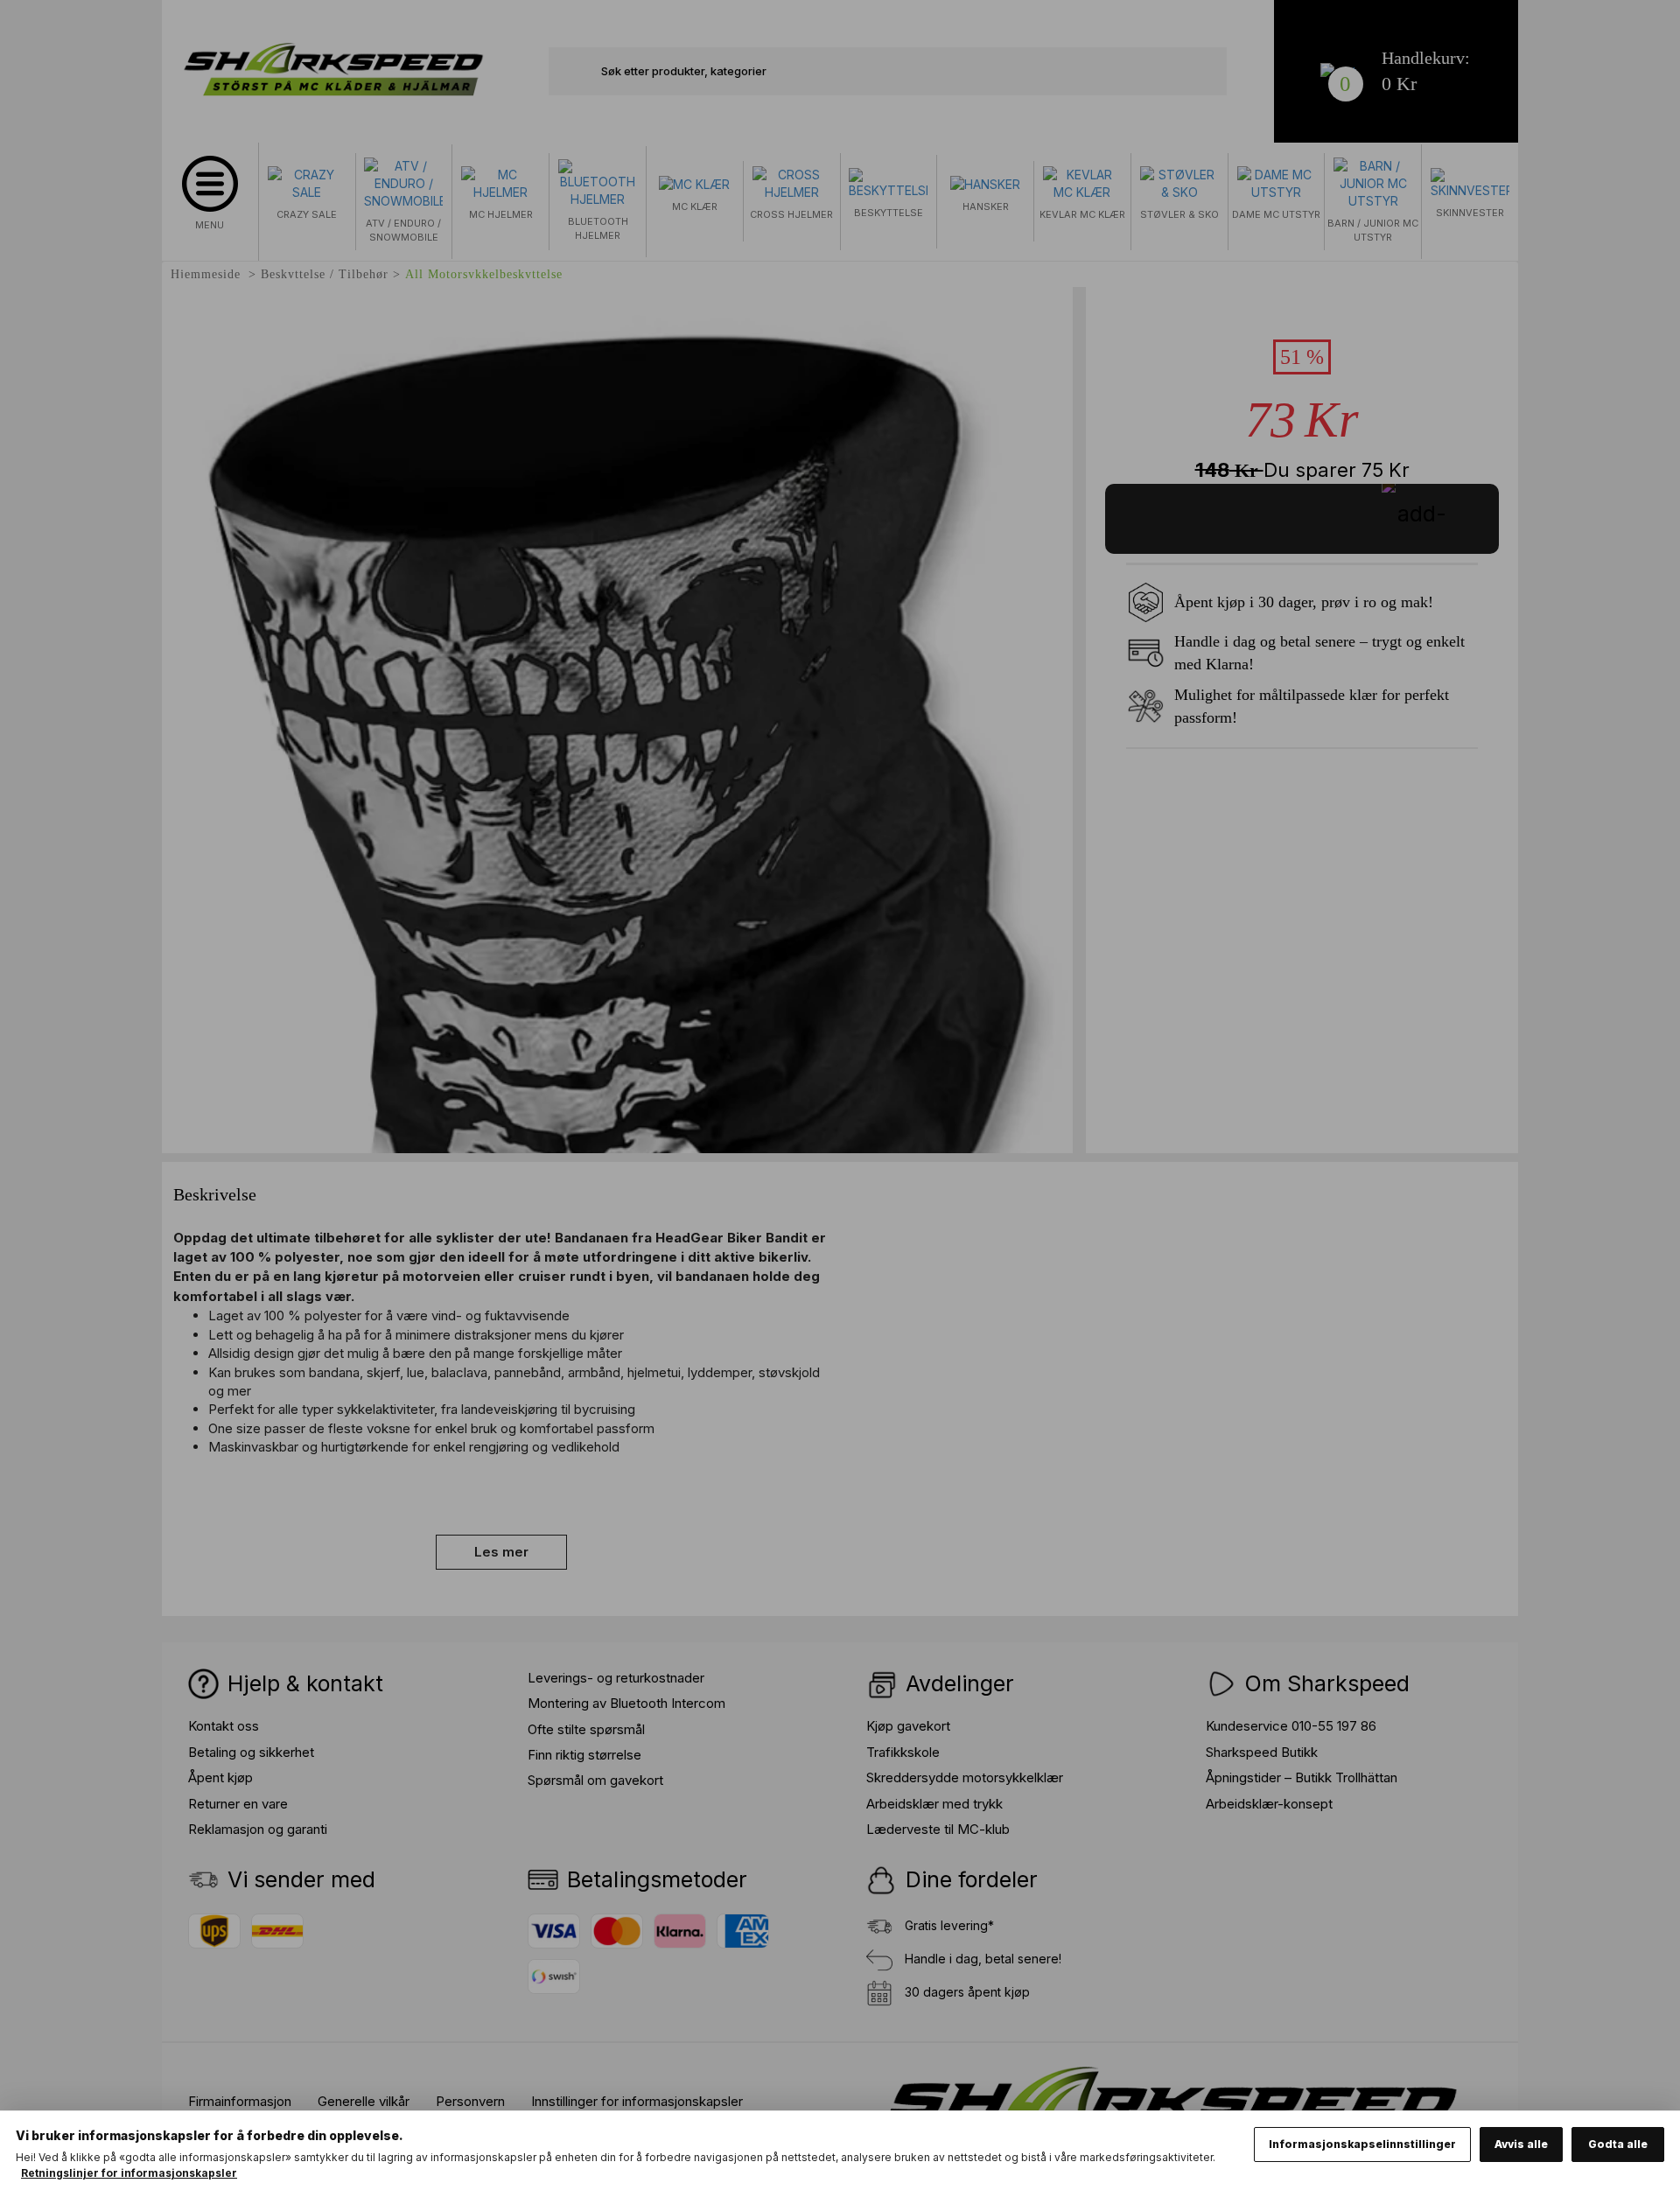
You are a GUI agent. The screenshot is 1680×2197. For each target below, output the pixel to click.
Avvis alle (1521, 2144)
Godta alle (1618, 2144)
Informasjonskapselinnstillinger (1362, 2144)
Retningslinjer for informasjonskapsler (129, 2173)
